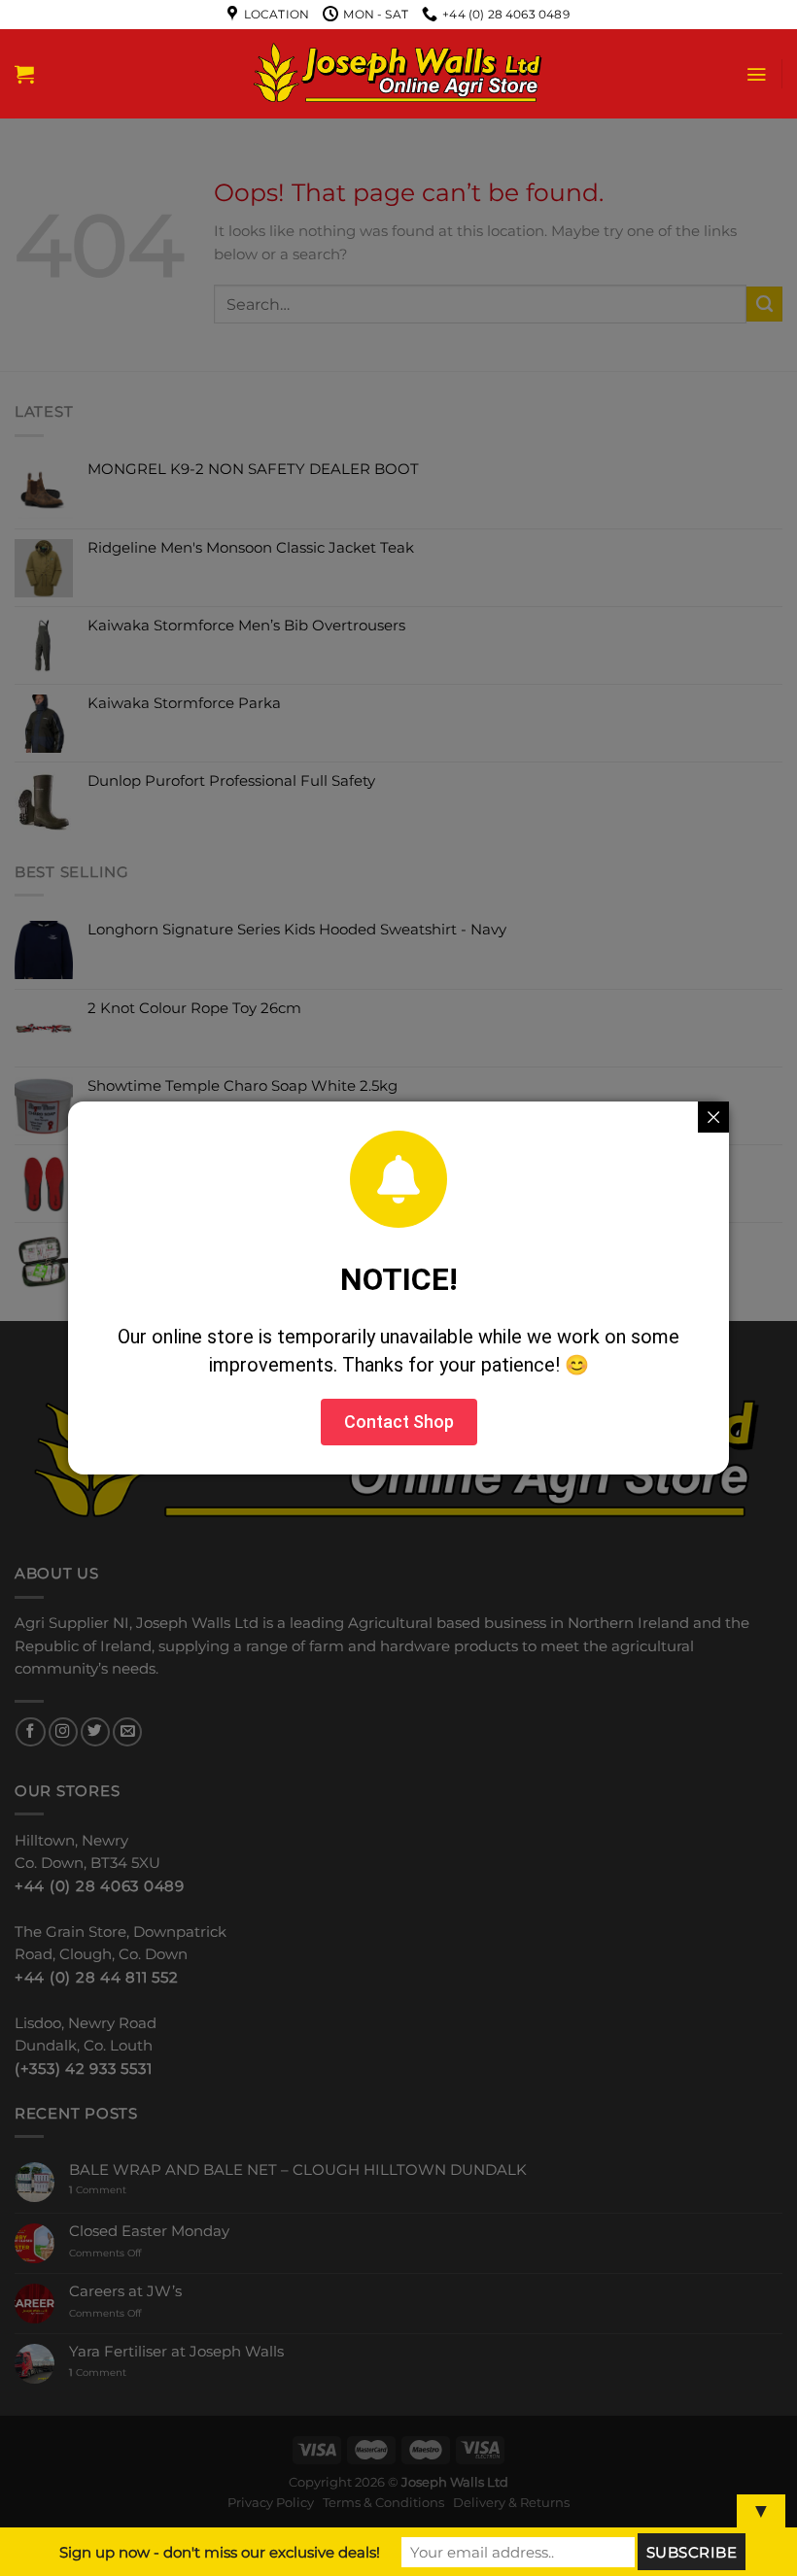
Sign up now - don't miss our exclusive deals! (220, 2552)
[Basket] (24, 74)
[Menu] (756, 74)
